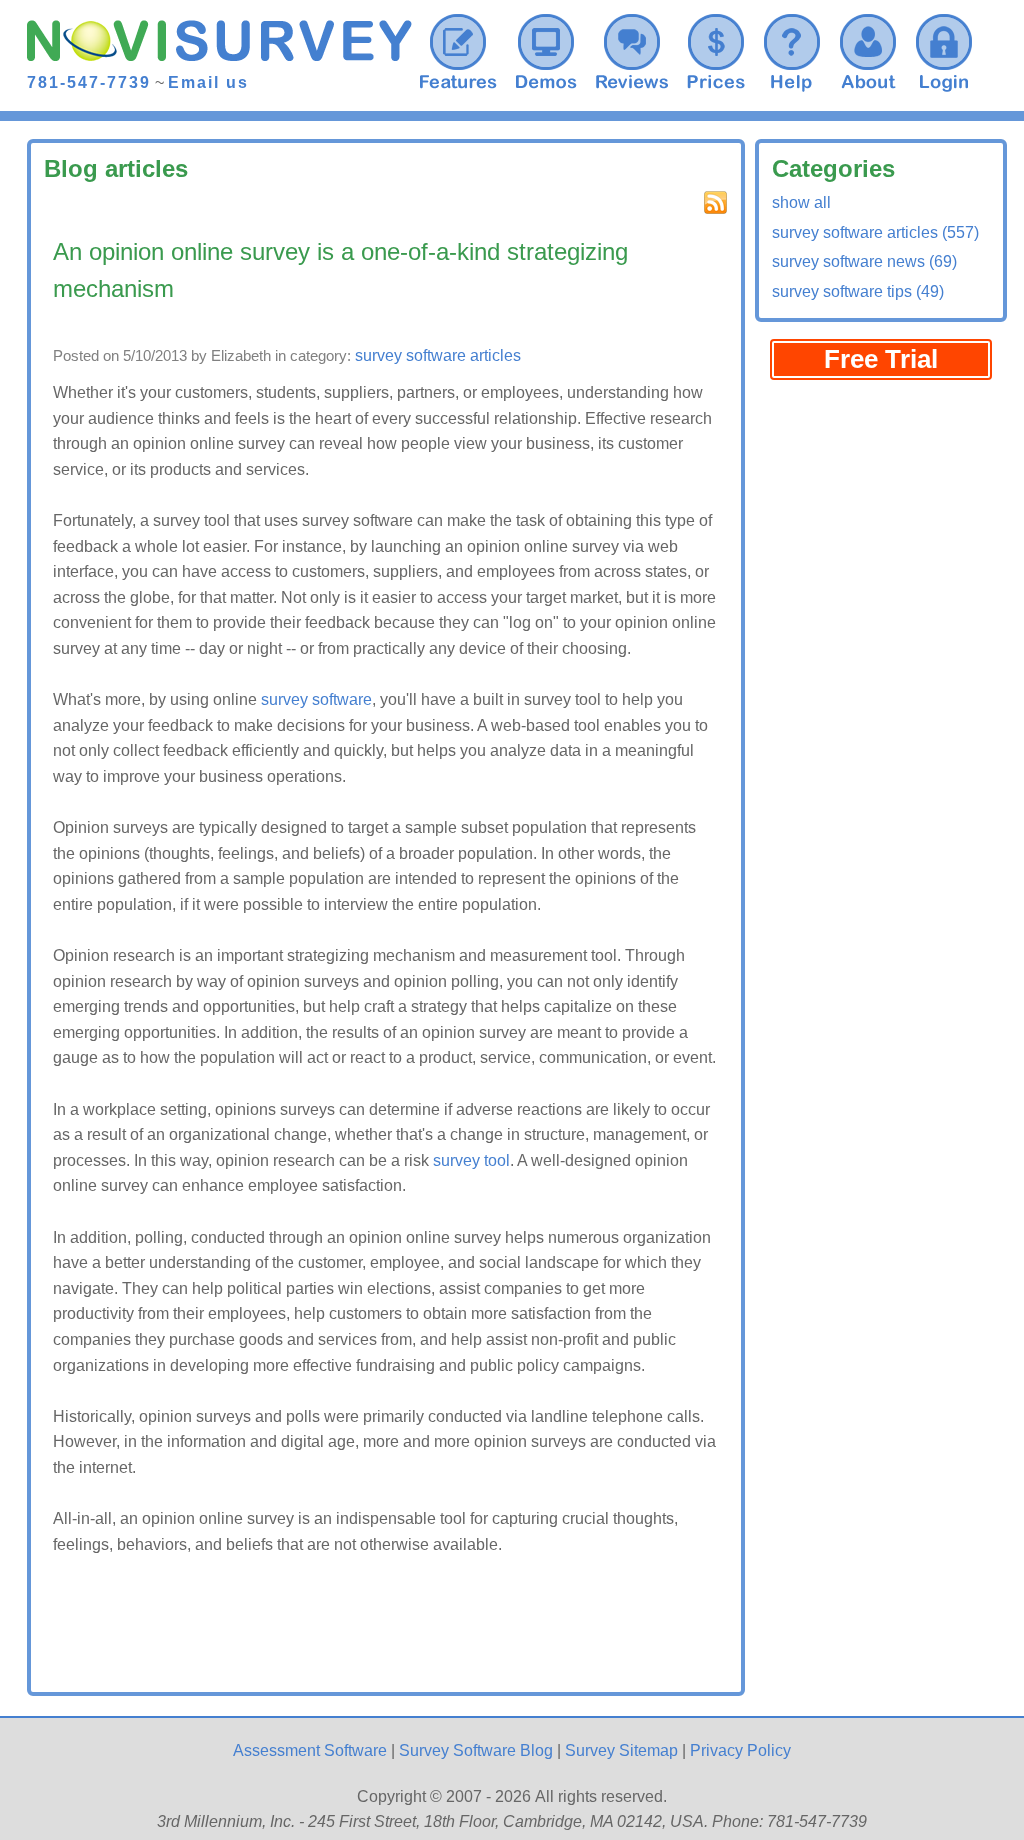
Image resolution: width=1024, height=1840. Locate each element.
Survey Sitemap (621, 1750)
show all (801, 202)
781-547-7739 (89, 82)
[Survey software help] (792, 50)
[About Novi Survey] (868, 50)
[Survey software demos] (546, 50)
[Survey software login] (944, 50)
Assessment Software (310, 1750)
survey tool (471, 1160)
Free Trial (881, 359)
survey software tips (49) (858, 291)
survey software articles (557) (875, 232)
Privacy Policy (740, 1750)
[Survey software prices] (716, 50)
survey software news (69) (864, 261)
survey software (316, 699)
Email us (208, 82)
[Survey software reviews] (458, 50)
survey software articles (438, 355)
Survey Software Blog (476, 1750)
